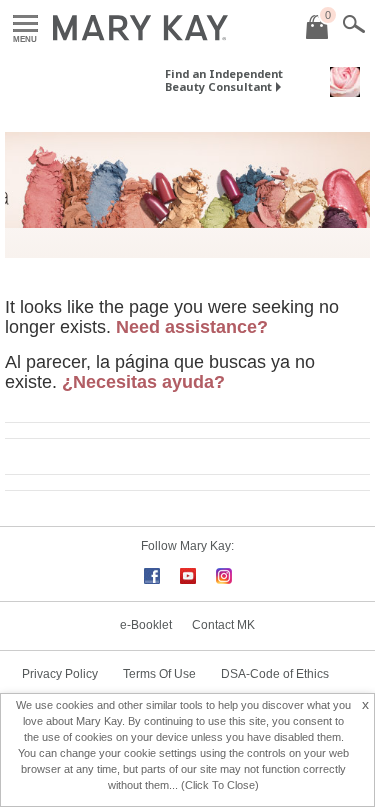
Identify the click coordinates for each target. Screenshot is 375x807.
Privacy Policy (60, 674)
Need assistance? (192, 327)
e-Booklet (146, 625)
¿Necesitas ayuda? (143, 382)
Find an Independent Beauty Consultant (224, 80)
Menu (25, 24)
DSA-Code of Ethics (275, 674)
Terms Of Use (159, 674)
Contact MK (223, 625)
